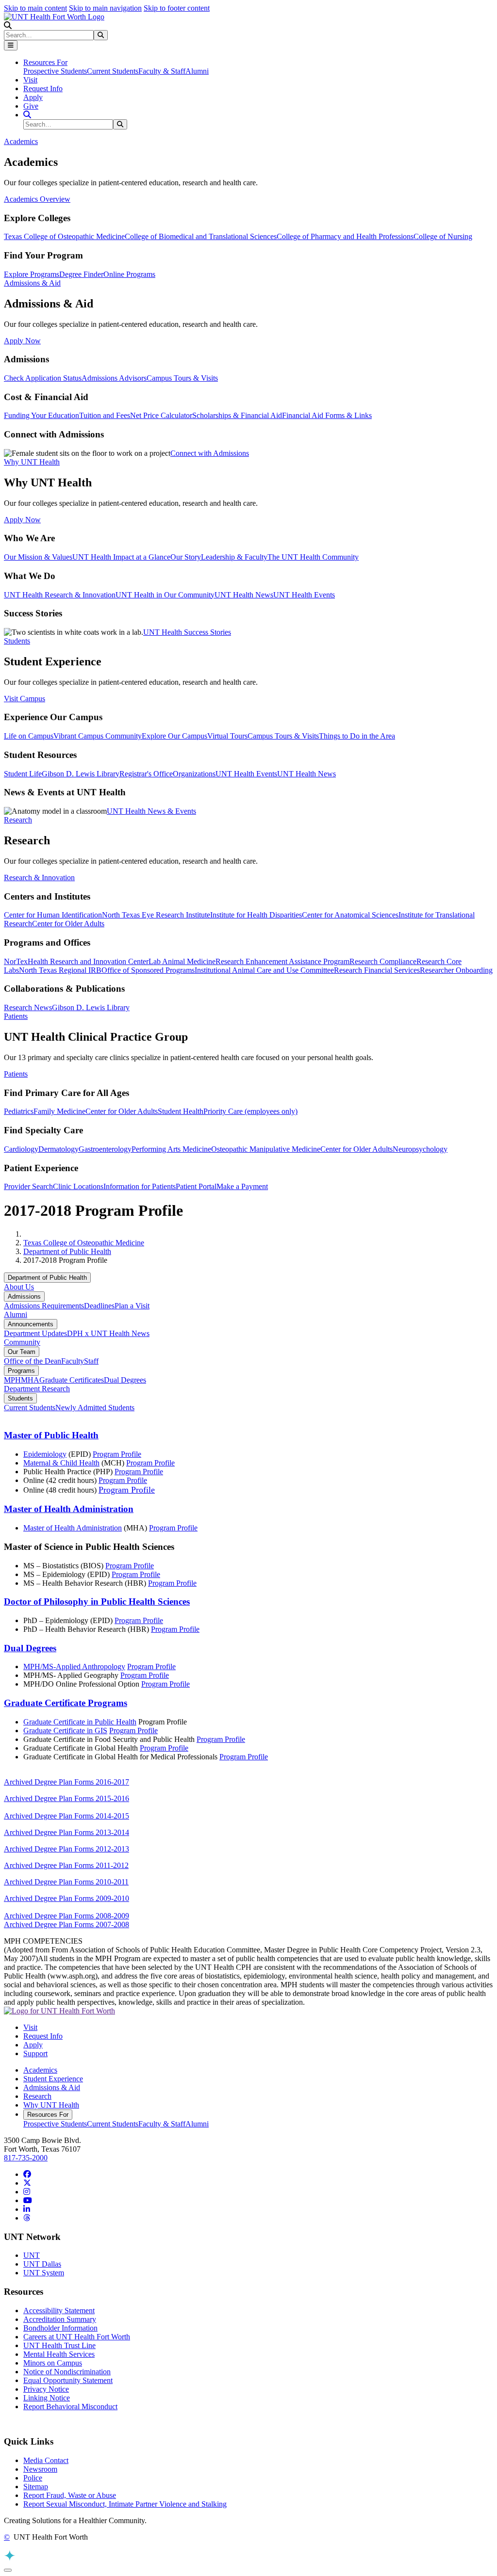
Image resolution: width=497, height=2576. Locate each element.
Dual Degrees (125, 1380)
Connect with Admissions (210, 453)
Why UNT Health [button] (32, 462)
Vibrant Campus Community (98, 736)
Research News (28, 1007)
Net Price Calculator (161, 415)
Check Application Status (43, 378)
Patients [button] (16, 1016)
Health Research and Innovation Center (88, 961)
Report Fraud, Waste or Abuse (70, 2495)
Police (33, 2478)
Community (22, 1342)
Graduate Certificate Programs (66, 1703)
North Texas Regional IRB (60, 970)
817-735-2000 (26, 2158)
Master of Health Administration (69, 1509)
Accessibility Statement (59, 2310)
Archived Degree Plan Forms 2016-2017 (66, 1782)
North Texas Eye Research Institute (156, 915)
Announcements (31, 1324)
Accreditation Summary (60, 2319)
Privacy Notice (46, 2389)
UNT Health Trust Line (59, 2345)
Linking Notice (47, 2398)
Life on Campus (29, 736)
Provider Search (28, 1186)
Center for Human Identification (53, 915)
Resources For (48, 2115)
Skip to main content (35, 8)
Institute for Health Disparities (256, 915)
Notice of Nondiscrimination (67, 2372)
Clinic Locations (78, 1186)
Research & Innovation (39, 877)
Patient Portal (196, 1186)
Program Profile (117, 1454)
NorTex (16, 961)
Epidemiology (45, 1454)
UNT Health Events (304, 595)
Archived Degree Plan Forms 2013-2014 (66, 1832)
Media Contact (46, 2460)
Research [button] (18, 820)
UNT (32, 2255)
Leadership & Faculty (234, 557)
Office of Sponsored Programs (148, 970)
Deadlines (99, 1306)
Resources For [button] (45, 62)
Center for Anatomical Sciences (350, 915)
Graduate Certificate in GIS (65, 1731)
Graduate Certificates (72, 1380)
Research (37, 2096)
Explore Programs (32, 274)
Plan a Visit (132, 1306)
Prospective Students (55, 71)
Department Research (37, 1389)
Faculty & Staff (162, 71)
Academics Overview (37, 199)
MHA (30, 1380)
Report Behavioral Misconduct (70, 2407)
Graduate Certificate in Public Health (80, 1722)
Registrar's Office (146, 774)
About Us (19, 1287)
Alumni (197, 71)
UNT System (44, 2273)
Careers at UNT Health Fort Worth (77, 2337)
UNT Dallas (42, 2264)
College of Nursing (443, 236)
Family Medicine (59, 1111)
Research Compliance (383, 961)
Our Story (186, 557)
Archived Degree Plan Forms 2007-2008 (66, 1924)
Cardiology (21, 1149)
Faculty (73, 1361)
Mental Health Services (59, 2354)
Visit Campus (25, 699)
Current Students (113, 71)
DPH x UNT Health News (108, 1333)
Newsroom (40, 2469)
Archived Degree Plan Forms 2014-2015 (66, 1816)
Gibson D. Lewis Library (81, 774)
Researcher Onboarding (456, 970)
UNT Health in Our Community (165, 595)
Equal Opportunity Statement (68, 2380)
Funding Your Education (41, 415)
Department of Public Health (67, 1251)
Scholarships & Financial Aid (237, 415)
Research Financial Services (377, 970)
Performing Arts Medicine (171, 1149)
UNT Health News (244, 595)
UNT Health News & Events (151, 811)
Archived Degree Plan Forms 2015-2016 (66, 1798)
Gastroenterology (105, 1149)
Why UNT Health (51, 2105)
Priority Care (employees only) (250, 1111)
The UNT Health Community (313, 557)
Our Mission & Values (38, 557)
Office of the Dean (33, 1361)
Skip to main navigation (105, 8)
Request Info (43, 89)
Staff (91, 1361)
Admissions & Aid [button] (32, 283)
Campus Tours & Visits (182, 378)
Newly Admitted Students (95, 1408)
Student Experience (53, 2079)
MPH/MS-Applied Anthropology (74, 1666)
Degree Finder (81, 274)
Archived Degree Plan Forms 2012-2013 (66, 1849)
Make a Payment (242, 1186)
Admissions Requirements (44, 1306)
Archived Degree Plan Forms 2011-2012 (66, 1865)
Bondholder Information (60, 2328)
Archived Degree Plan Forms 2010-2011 (66, 1882)
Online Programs (129, 274)
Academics (40, 2070)
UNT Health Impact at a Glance (121, 557)
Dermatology (58, 1149)
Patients (16, 1074)
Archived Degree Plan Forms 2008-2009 (66, 1916)
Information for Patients (140, 1186)
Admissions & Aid (52, 2087)
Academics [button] (21, 141)
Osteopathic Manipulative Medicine (266, 1149)
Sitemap (36, 2487)
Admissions (24, 1296)
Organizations (194, 774)
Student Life (23, 774)
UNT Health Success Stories (187, 632)
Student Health (181, 1111)
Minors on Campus (53, 2363)
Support (35, 2053)
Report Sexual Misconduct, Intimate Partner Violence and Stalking (125, 2504)
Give (31, 106)
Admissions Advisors (114, 378)
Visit (30, 80)
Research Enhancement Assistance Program (282, 961)
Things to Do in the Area (357, 736)
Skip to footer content (177, 8)
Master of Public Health (51, 1435)
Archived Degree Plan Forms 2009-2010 (66, 1898)
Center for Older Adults (68, 924)
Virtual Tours (227, 736)
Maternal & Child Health (61, 1463)
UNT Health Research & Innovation (60, 595)
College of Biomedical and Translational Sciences (201, 236)
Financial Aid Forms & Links (327, 415)
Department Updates (35, 1333)
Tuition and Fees (105, 415)
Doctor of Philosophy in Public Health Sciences (97, 1602)
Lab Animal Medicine (182, 961)
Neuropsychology (420, 1149)
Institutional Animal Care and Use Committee (264, 970)
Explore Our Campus (174, 736)
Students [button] (17, 641)
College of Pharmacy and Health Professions (345, 236)
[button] (8, 25)
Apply (33, 97)
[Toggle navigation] (11, 45)
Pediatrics (19, 1111)
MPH (12, 1380)
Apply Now (22, 341)
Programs (21, 1371)
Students (20, 1398)
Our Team (22, 1352)
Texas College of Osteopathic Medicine (64, 236)
